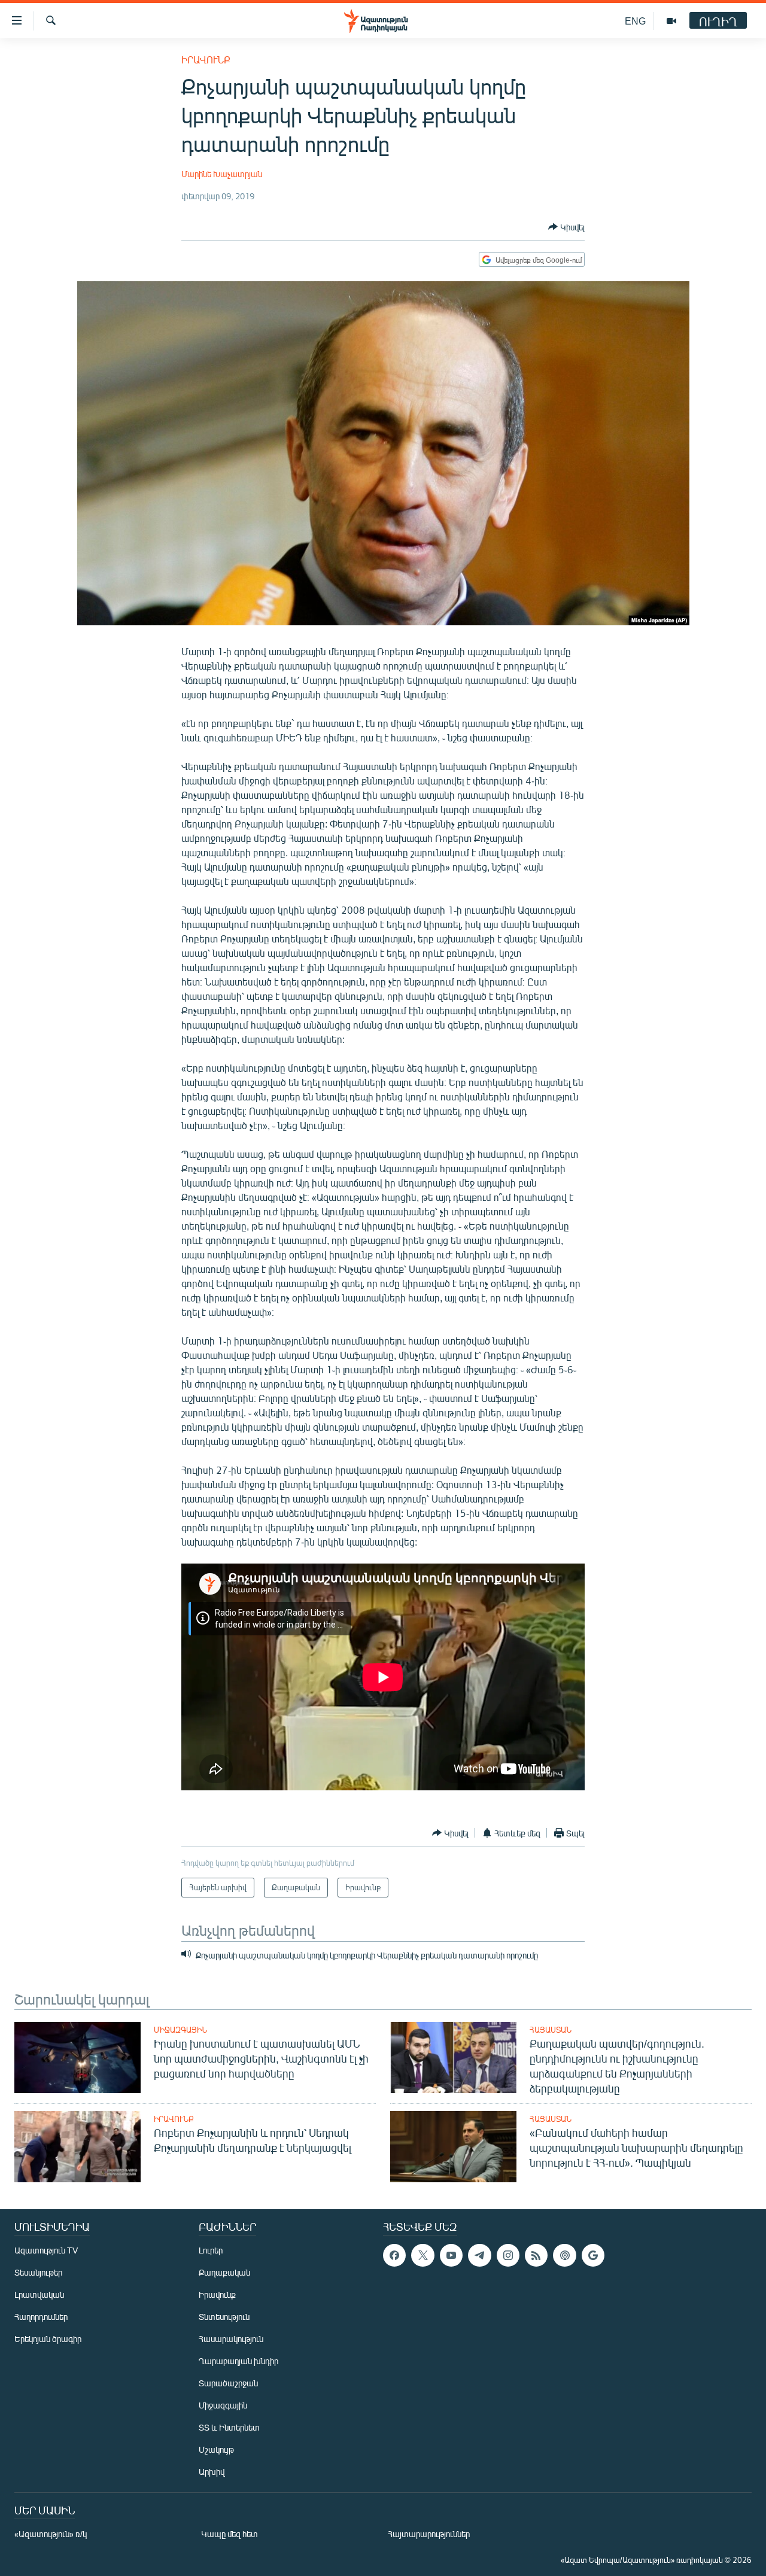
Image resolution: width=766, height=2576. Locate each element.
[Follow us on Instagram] (508, 2255)
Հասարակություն (231, 2339)
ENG (635, 21)
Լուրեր (211, 2250)
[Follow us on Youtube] (451, 2255)
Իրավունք (206, 60)
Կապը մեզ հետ (230, 2534)
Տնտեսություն (224, 2317)
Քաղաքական (224, 2272)
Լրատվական (39, 2294)
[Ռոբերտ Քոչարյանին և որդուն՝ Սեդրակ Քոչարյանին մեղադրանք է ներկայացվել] (77, 2147)
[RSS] (536, 2255)
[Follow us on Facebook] (394, 2255)
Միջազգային (180, 2030)
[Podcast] (564, 2255)
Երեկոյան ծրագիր (48, 2339)
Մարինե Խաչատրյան (222, 174)
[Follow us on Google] (593, 2255)
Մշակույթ (216, 2449)
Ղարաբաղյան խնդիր (238, 2361)
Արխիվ (212, 2472)
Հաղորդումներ (41, 2317)
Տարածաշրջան (228, 2383)
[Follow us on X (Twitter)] (422, 2255)
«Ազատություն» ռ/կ (51, 2534)
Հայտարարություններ (429, 2534)
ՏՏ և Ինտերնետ (229, 2427)
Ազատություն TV (46, 2250)
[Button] (566, 227)
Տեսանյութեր (38, 2272)
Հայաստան (551, 2030)
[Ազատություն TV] (671, 21)
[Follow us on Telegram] (479, 2255)
